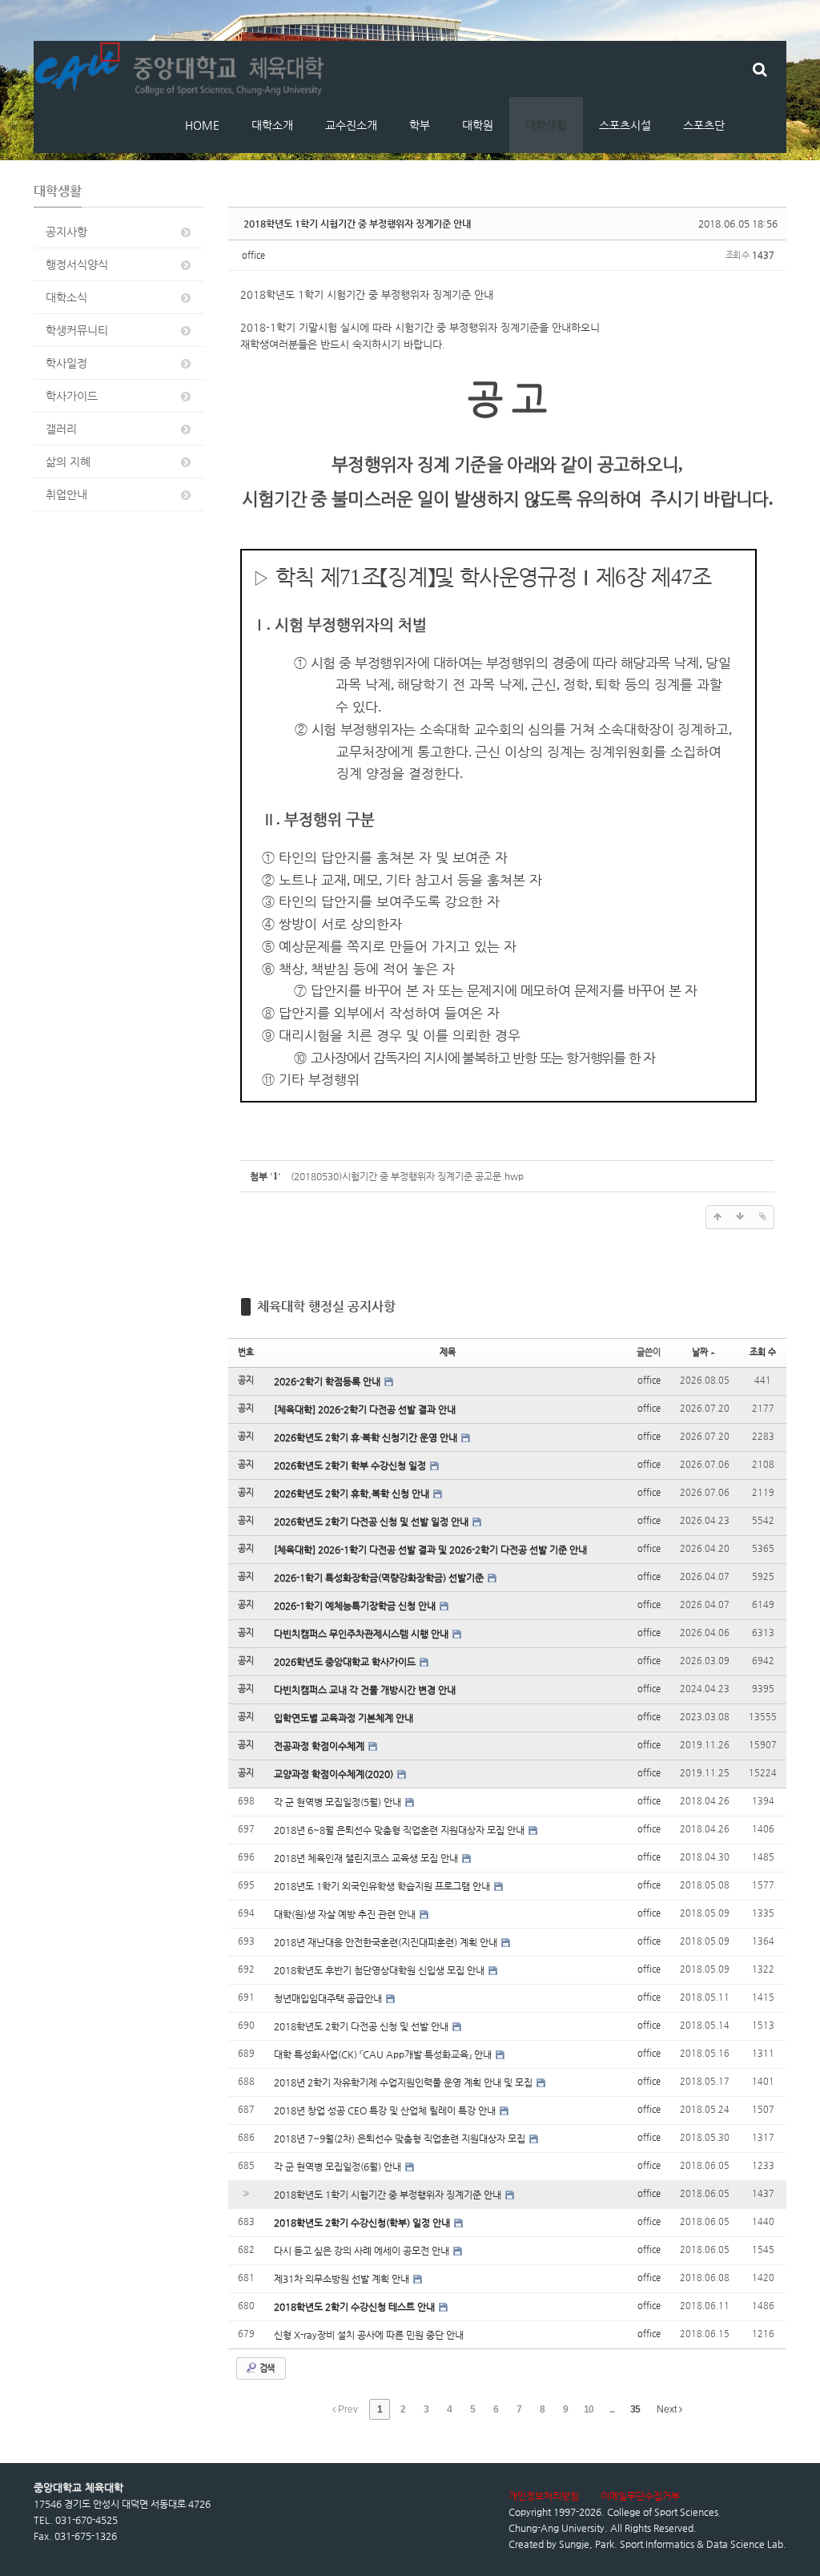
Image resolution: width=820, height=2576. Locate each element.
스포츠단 (704, 125)
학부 (420, 125)
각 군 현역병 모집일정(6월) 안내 (339, 2167)
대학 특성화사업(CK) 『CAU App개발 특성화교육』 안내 (384, 2054)
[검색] (760, 69)
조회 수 (763, 1352)
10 (589, 2409)
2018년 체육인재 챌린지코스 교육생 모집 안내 (367, 1858)
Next (668, 2409)
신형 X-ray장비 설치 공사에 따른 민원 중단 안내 (369, 2335)
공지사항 (66, 232)
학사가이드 (72, 396)
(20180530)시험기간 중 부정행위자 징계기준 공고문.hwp (407, 1176)
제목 (448, 1352)
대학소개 (272, 125)
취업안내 (66, 494)
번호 (246, 1352)
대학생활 (546, 125)
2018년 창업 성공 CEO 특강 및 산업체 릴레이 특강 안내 (386, 2110)
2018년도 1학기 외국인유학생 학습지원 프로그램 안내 (383, 1886)
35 (635, 2409)
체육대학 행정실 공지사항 (326, 1306)
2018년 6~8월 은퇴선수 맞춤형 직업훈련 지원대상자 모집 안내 (400, 1830)
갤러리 (61, 429)
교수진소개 (351, 125)
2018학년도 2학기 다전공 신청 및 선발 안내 (362, 2026)
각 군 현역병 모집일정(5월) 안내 (339, 1802)
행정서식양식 (77, 264)
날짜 (700, 1352)
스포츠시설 (625, 125)
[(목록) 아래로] (740, 1217)
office (253, 255)
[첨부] (762, 1217)
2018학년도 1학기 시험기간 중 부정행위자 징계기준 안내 (357, 224)
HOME (202, 125)
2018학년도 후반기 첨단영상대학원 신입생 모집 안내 (380, 1970)
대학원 (478, 125)
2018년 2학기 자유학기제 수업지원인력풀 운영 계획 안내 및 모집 (404, 2082)
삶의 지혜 (68, 462)
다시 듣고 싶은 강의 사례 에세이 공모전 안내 (363, 2251)
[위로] (717, 1217)
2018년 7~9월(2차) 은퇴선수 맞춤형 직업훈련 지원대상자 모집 (401, 2139)
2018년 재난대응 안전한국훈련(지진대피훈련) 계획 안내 (387, 1942)
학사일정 (66, 363)
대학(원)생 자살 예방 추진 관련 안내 (346, 1914)
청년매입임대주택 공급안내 (329, 1998)
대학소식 (66, 297)
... (612, 2409)
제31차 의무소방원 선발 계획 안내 (343, 2279)
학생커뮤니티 (77, 330)
